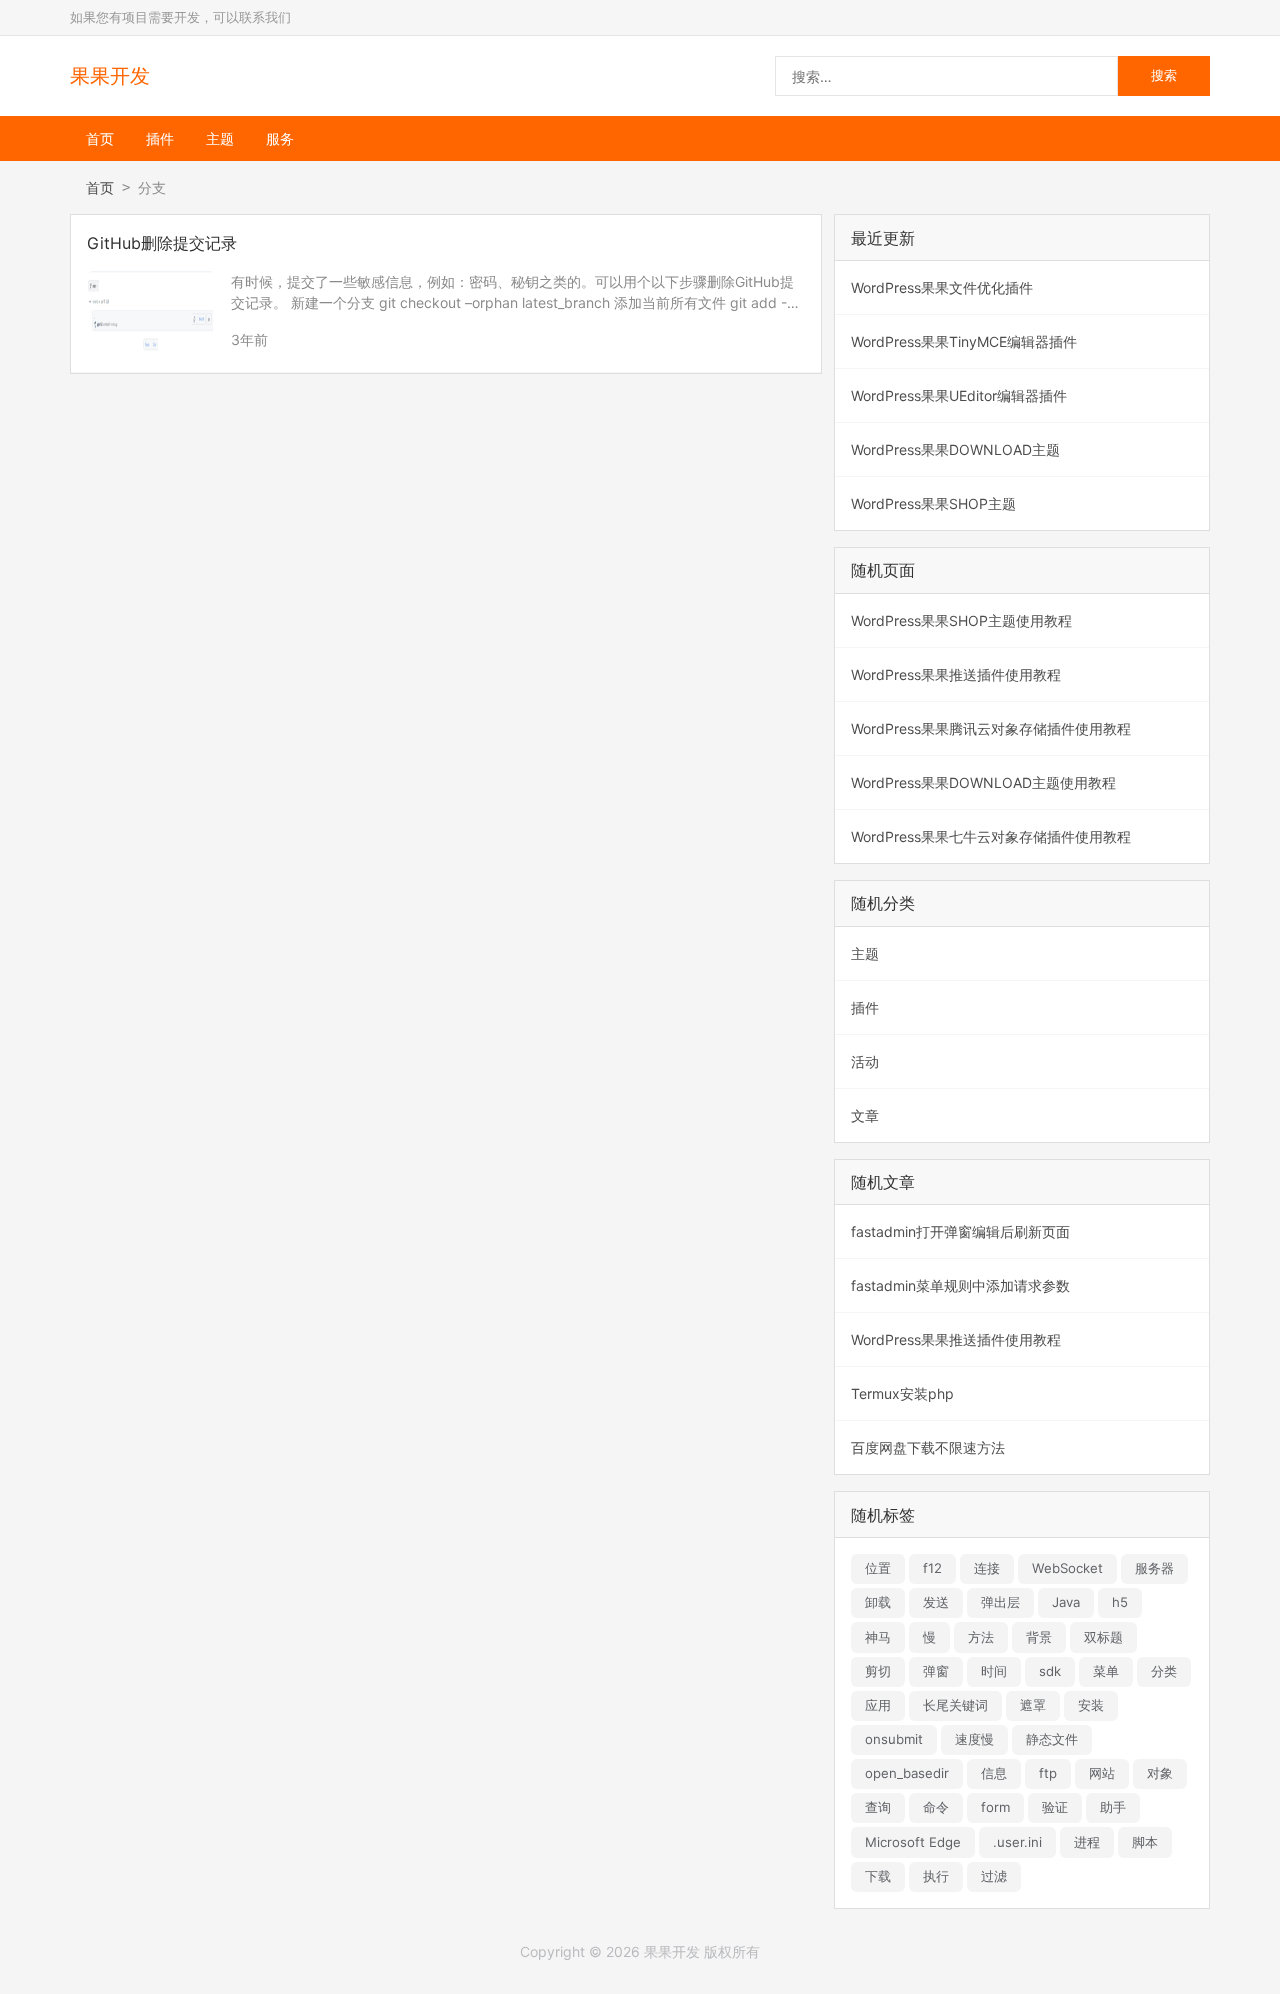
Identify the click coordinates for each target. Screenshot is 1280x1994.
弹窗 (936, 1671)
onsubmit (894, 1739)
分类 (1164, 1671)
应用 (878, 1705)
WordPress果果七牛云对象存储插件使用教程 (991, 836)
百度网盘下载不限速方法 (928, 1447)
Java (1066, 1602)
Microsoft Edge (913, 1842)
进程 (1087, 1842)
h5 (1120, 1602)
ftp (1048, 1773)
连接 (987, 1568)
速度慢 (974, 1739)
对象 (1160, 1773)
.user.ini (1017, 1842)
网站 (1102, 1773)
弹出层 (1000, 1602)
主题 (220, 138)
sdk (1050, 1671)
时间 (994, 1671)
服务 (280, 138)
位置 (878, 1568)
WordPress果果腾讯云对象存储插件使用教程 (991, 728)
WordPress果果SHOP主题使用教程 (961, 620)
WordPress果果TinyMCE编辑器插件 (964, 341)
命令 (936, 1807)
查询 (878, 1807)
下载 (878, 1876)
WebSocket (1067, 1568)
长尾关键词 (955, 1705)
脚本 (1145, 1842)
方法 (981, 1637)
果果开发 (110, 76)
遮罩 (1033, 1705)
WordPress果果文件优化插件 (942, 287)
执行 (936, 1876)
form (995, 1807)
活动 (865, 1061)
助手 (1113, 1807)
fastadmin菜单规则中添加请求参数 (960, 1285)
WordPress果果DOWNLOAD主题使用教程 (983, 782)
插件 (160, 138)
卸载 (878, 1602)
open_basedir (907, 1773)
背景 (1039, 1637)
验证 (1055, 1807)
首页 (100, 138)
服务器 (1154, 1568)
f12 (932, 1568)
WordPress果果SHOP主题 (933, 503)
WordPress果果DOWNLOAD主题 (955, 449)
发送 (936, 1602)
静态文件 (1052, 1739)
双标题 (1103, 1637)
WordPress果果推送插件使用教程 (956, 674)
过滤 (994, 1876)
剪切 (878, 1671)
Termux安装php (902, 1393)
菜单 (1106, 1671)
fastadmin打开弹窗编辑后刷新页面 (960, 1231)
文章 (865, 1115)
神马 (878, 1637)
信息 (994, 1773)
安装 (1091, 1705)
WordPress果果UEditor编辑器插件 (959, 395)
